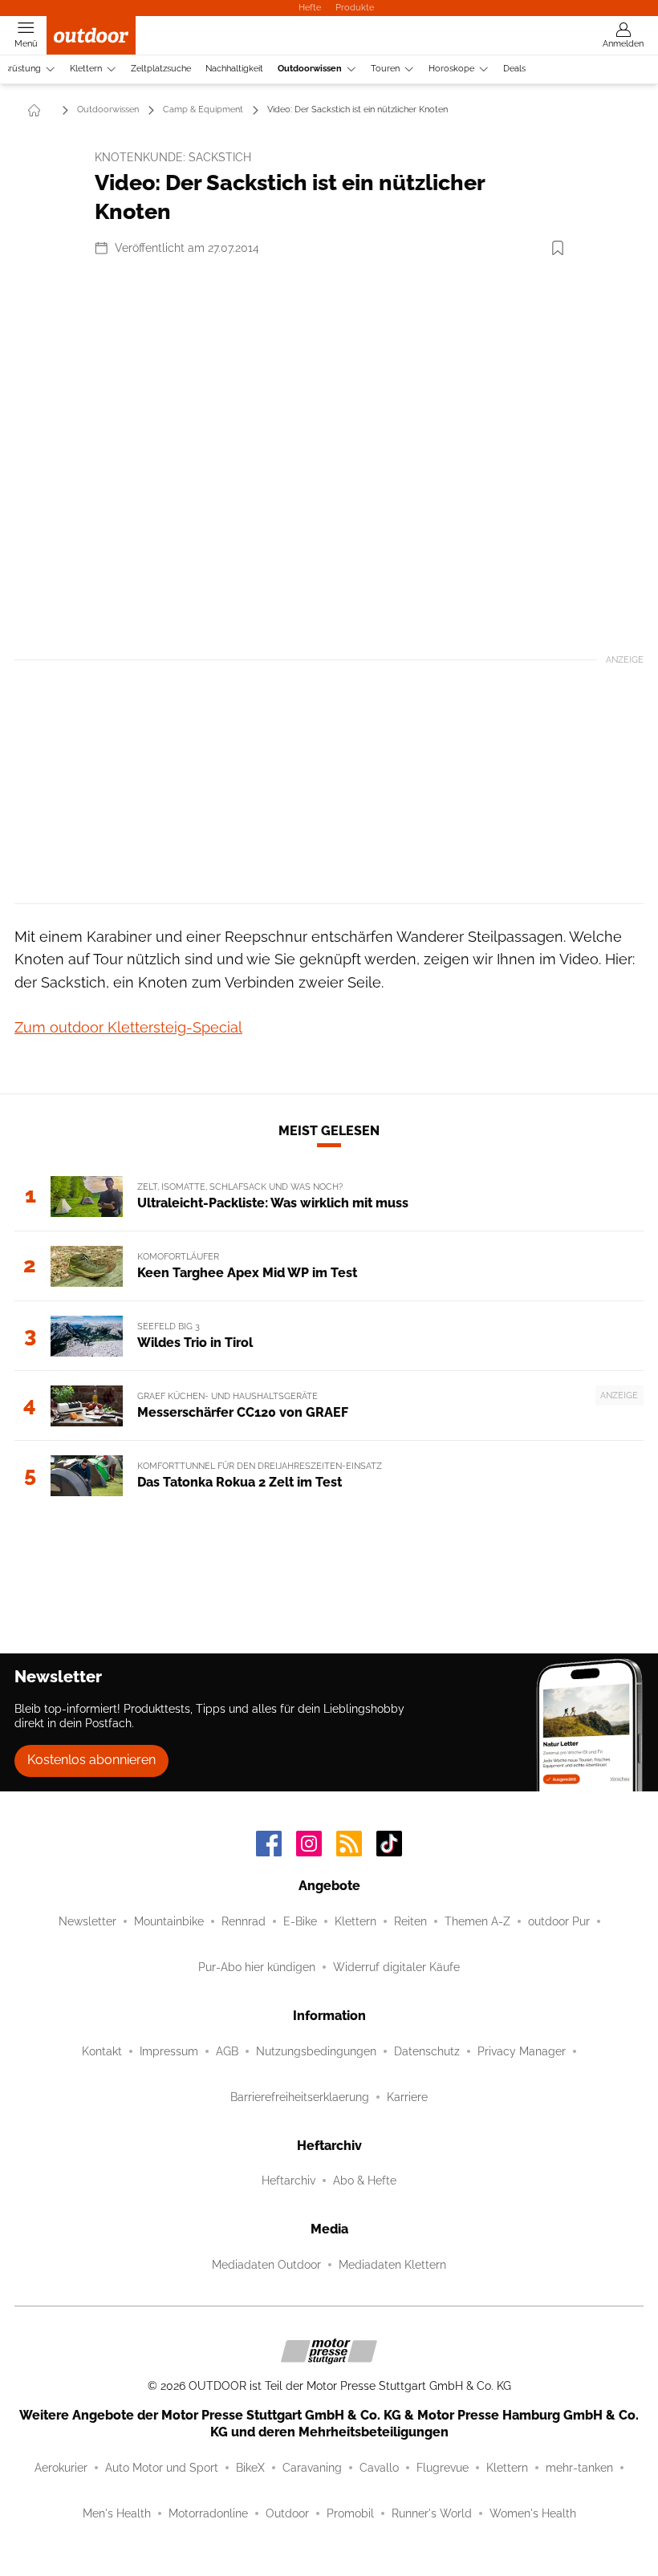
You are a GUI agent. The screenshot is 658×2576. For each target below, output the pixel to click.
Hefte (310, 7)
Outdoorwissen (310, 69)
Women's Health (533, 2513)
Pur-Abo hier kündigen (257, 1967)
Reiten (410, 1921)
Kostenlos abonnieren (91, 1760)
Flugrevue (443, 2468)
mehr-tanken (579, 2468)
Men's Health (117, 2513)
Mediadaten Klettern (392, 2265)
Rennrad (244, 1921)
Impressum (169, 2051)
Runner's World (432, 2513)
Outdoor (287, 2513)
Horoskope (451, 69)
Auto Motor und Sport (162, 2468)
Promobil (350, 2513)
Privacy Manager (522, 2051)
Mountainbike (169, 1921)
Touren (385, 69)
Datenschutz (427, 2051)
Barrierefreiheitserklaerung (300, 2097)
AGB (227, 2051)
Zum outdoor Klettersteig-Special (128, 1027)
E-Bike (300, 1921)
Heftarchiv (288, 2180)
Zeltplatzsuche (161, 69)
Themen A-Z (477, 1921)
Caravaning (312, 2468)
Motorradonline (208, 2513)
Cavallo (379, 2468)
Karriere (407, 2097)
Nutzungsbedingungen (316, 2051)
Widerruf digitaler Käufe (396, 1967)
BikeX (250, 2468)
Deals (514, 69)
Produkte (355, 7)
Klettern (86, 69)
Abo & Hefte (365, 2180)
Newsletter (87, 1921)
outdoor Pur (559, 1921)
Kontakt (102, 2051)
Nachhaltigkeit (234, 69)
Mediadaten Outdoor (266, 2265)
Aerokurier (61, 2468)
